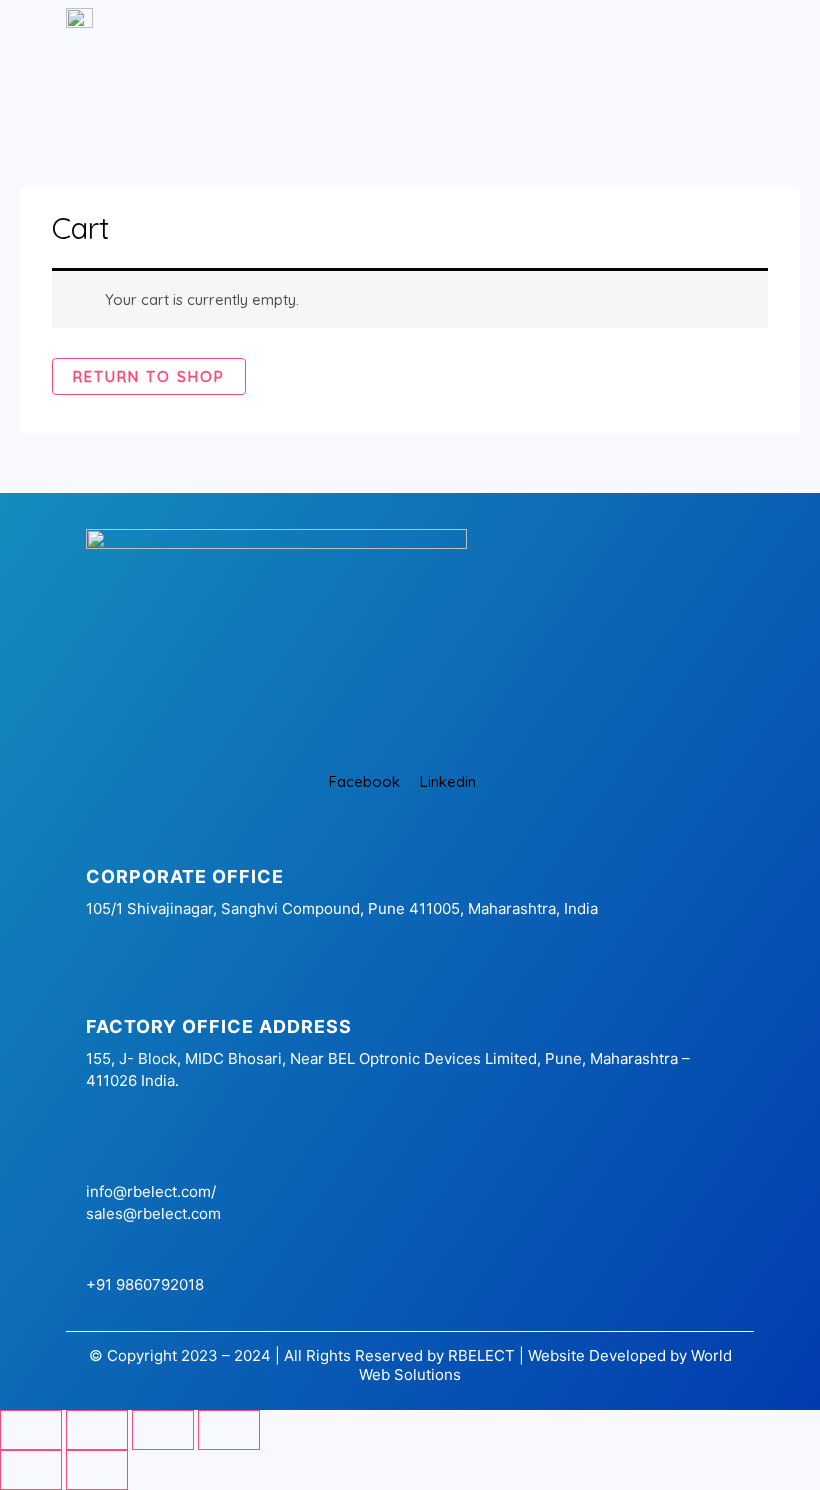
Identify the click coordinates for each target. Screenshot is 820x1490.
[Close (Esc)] (229, 1430)
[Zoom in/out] (31, 1430)
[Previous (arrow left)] (31, 1470)
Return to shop (149, 376)
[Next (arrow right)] (97, 1470)
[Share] (163, 1430)
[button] (321, 64)
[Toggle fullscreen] (97, 1430)
